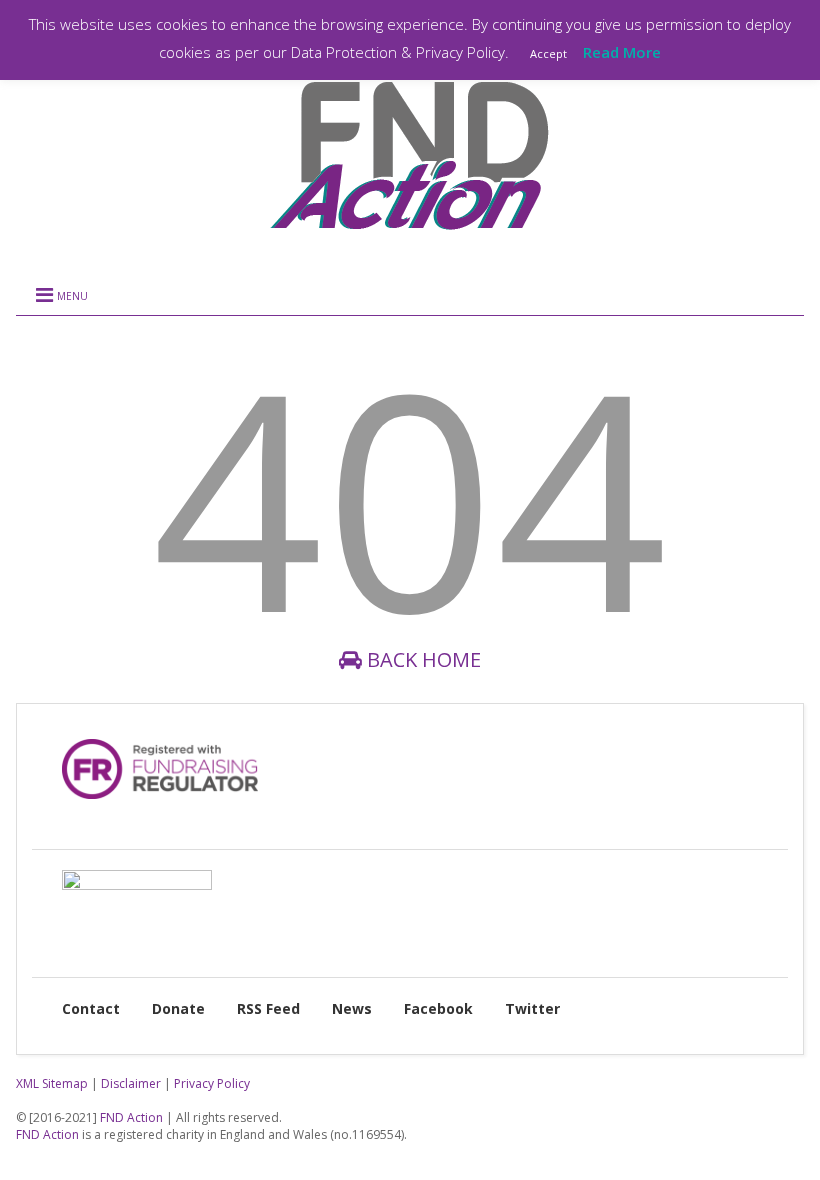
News (352, 1008)
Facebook (438, 1008)
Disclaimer (131, 1083)
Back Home (421, 659)
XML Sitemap (52, 1083)
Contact (91, 1008)
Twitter (532, 1008)
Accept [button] (548, 53)
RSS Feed (268, 1008)
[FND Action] (410, 237)
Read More (622, 52)
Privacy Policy (212, 1083)
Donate (178, 1008)
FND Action (131, 1117)
